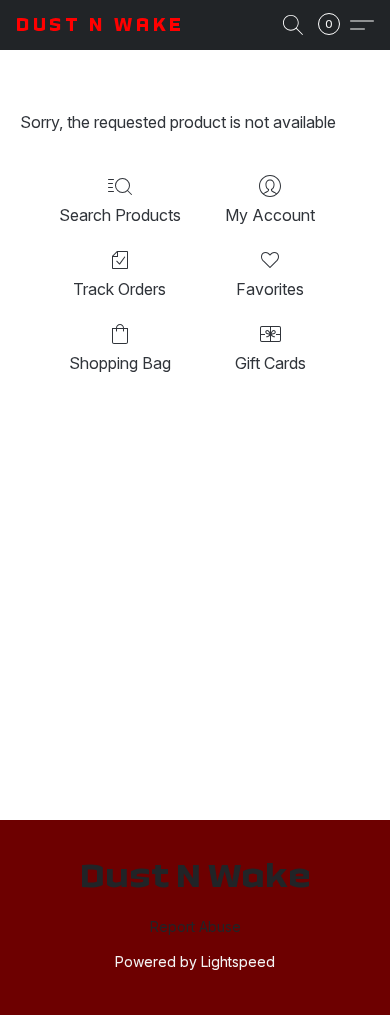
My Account (270, 215)
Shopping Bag (120, 363)
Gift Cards (270, 363)
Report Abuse (195, 926)
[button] (100, 25)
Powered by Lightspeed (195, 961)
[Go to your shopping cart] (335, 25)
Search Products (120, 215)
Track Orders (119, 289)
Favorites (270, 289)
